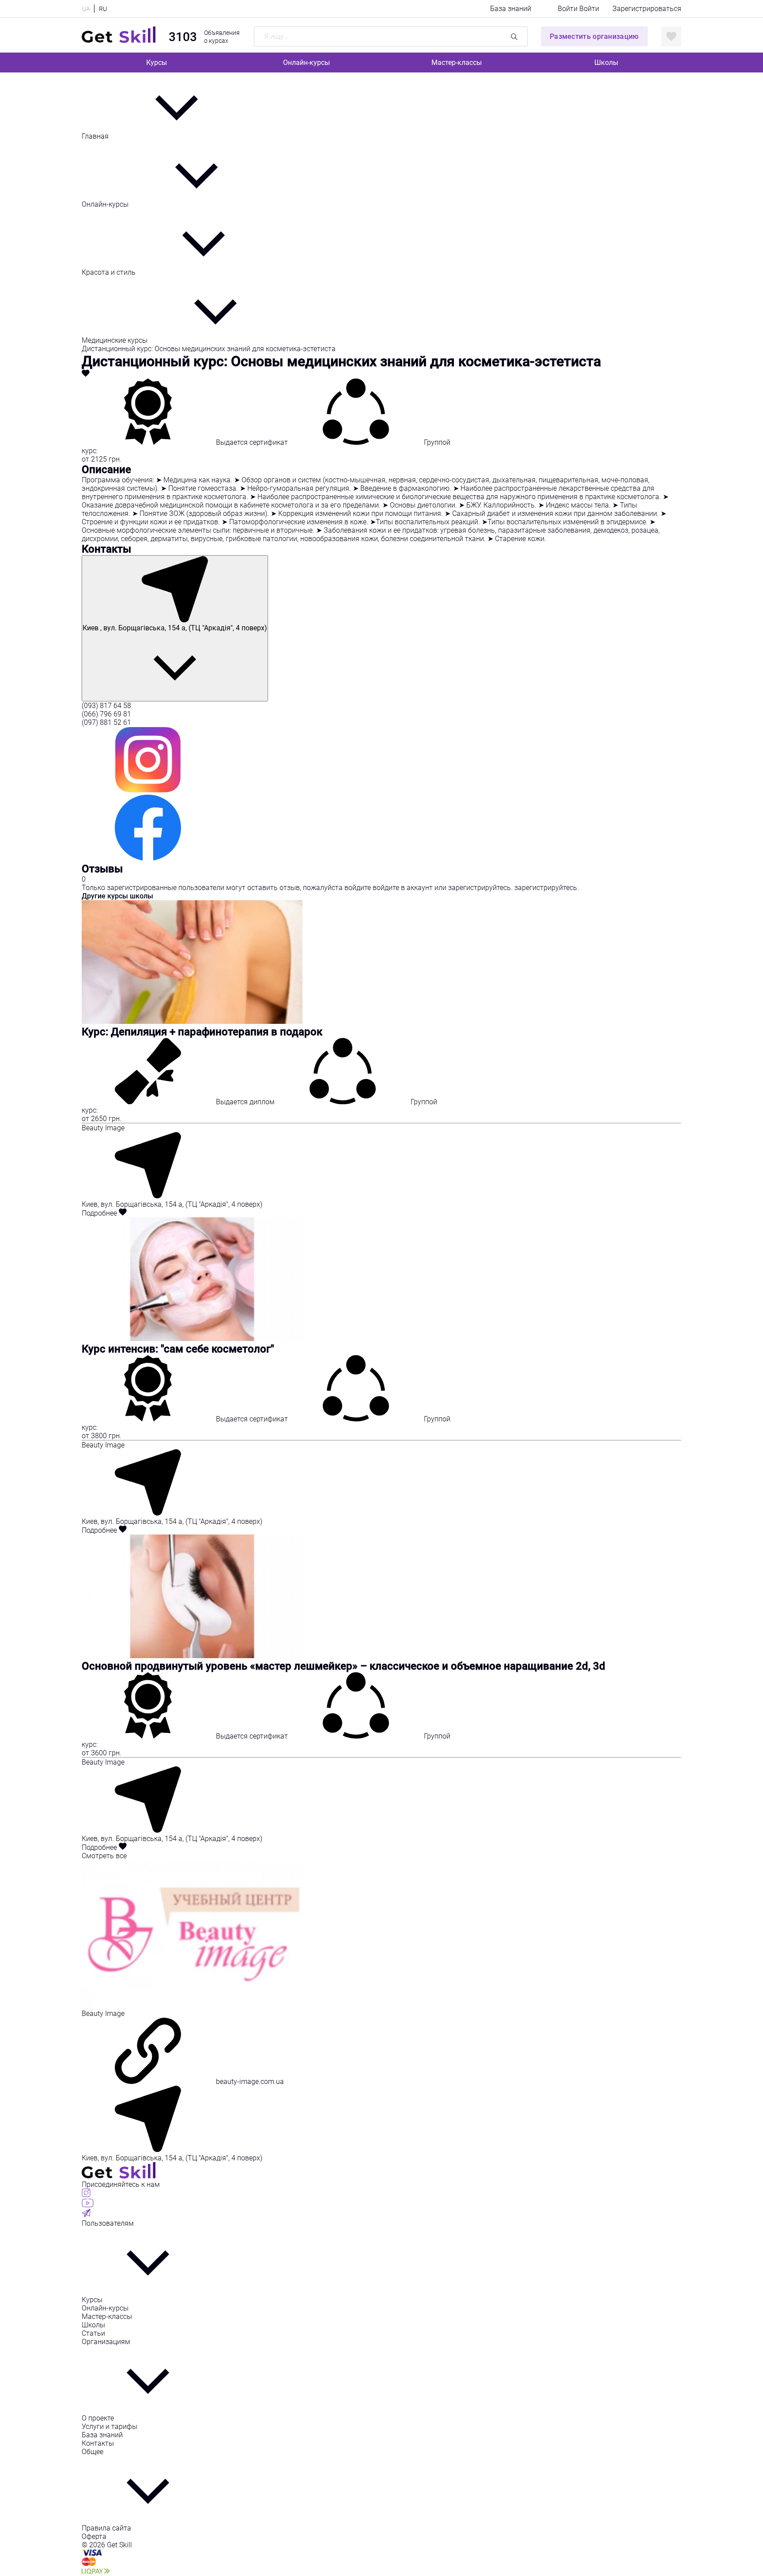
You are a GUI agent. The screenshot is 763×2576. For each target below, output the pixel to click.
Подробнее (100, 1213)
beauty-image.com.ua (249, 2082)
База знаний (511, 9)
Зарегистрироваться (647, 9)
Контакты (98, 2443)
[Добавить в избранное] (86, 374)
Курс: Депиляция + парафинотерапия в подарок (202, 1032)
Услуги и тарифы (110, 2426)
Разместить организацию (594, 36)
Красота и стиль (110, 272)
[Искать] (514, 36)
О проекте (98, 2418)
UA (86, 9)
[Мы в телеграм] (86, 2215)
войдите (359, 888)
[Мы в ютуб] (88, 2205)
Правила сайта (106, 2528)
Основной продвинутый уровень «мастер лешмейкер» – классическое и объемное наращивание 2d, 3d (344, 1666)
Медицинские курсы (115, 340)
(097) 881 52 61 (106, 722)
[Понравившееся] (671, 36)
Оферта (94, 2536)
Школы (606, 63)
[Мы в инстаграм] (86, 2195)
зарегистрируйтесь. (481, 888)
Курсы (157, 63)
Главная (96, 136)
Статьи (93, 2333)
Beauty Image (103, 1128)
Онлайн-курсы (306, 63)
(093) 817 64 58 (106, 706)
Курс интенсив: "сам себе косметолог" (178, 1349)
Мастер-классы (457, 63)
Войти (568, 9)
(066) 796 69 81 (106, 714)
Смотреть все (104, 1856)
